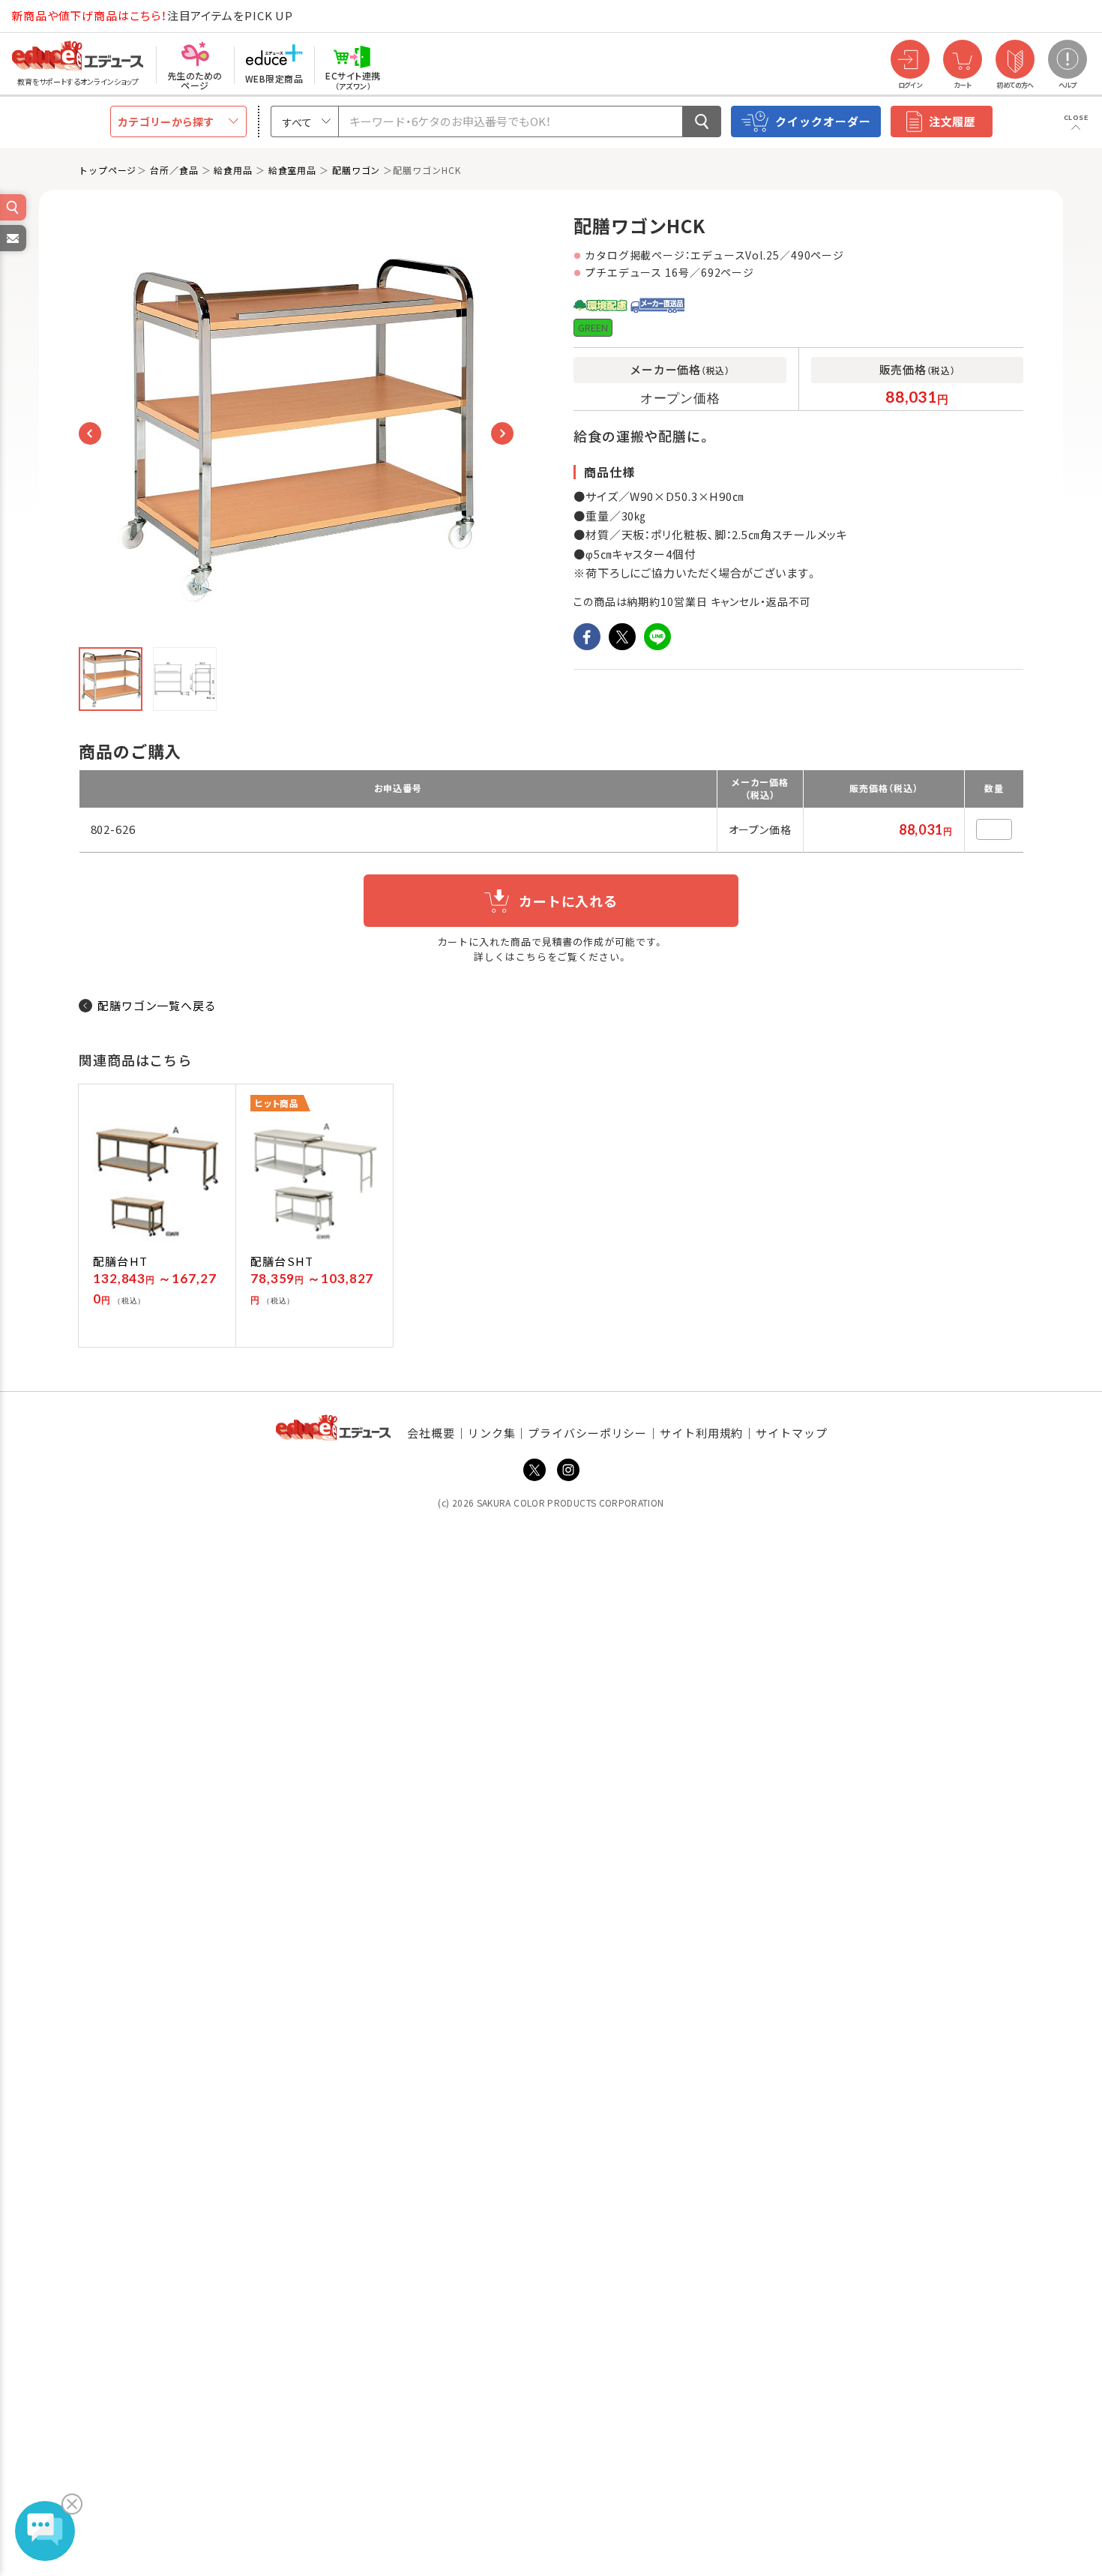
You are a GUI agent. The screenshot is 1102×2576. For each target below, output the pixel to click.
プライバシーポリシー (587, 1433)
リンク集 (492, 1433)
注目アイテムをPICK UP (152, 15)
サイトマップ (791, 1433)
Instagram (568, 1470)
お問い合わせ (12, 250)
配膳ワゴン (356, 170)
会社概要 (431, 1433)
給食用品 (233, 170)
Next (502, 433)
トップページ (108, 170)
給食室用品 (293, 170)
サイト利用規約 (701, 1433)
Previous (90, 433)
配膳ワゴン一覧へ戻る (157, 1005)
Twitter (535, 1470)
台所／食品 (174, 170)
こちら (532, 957)
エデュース (51, 16)
